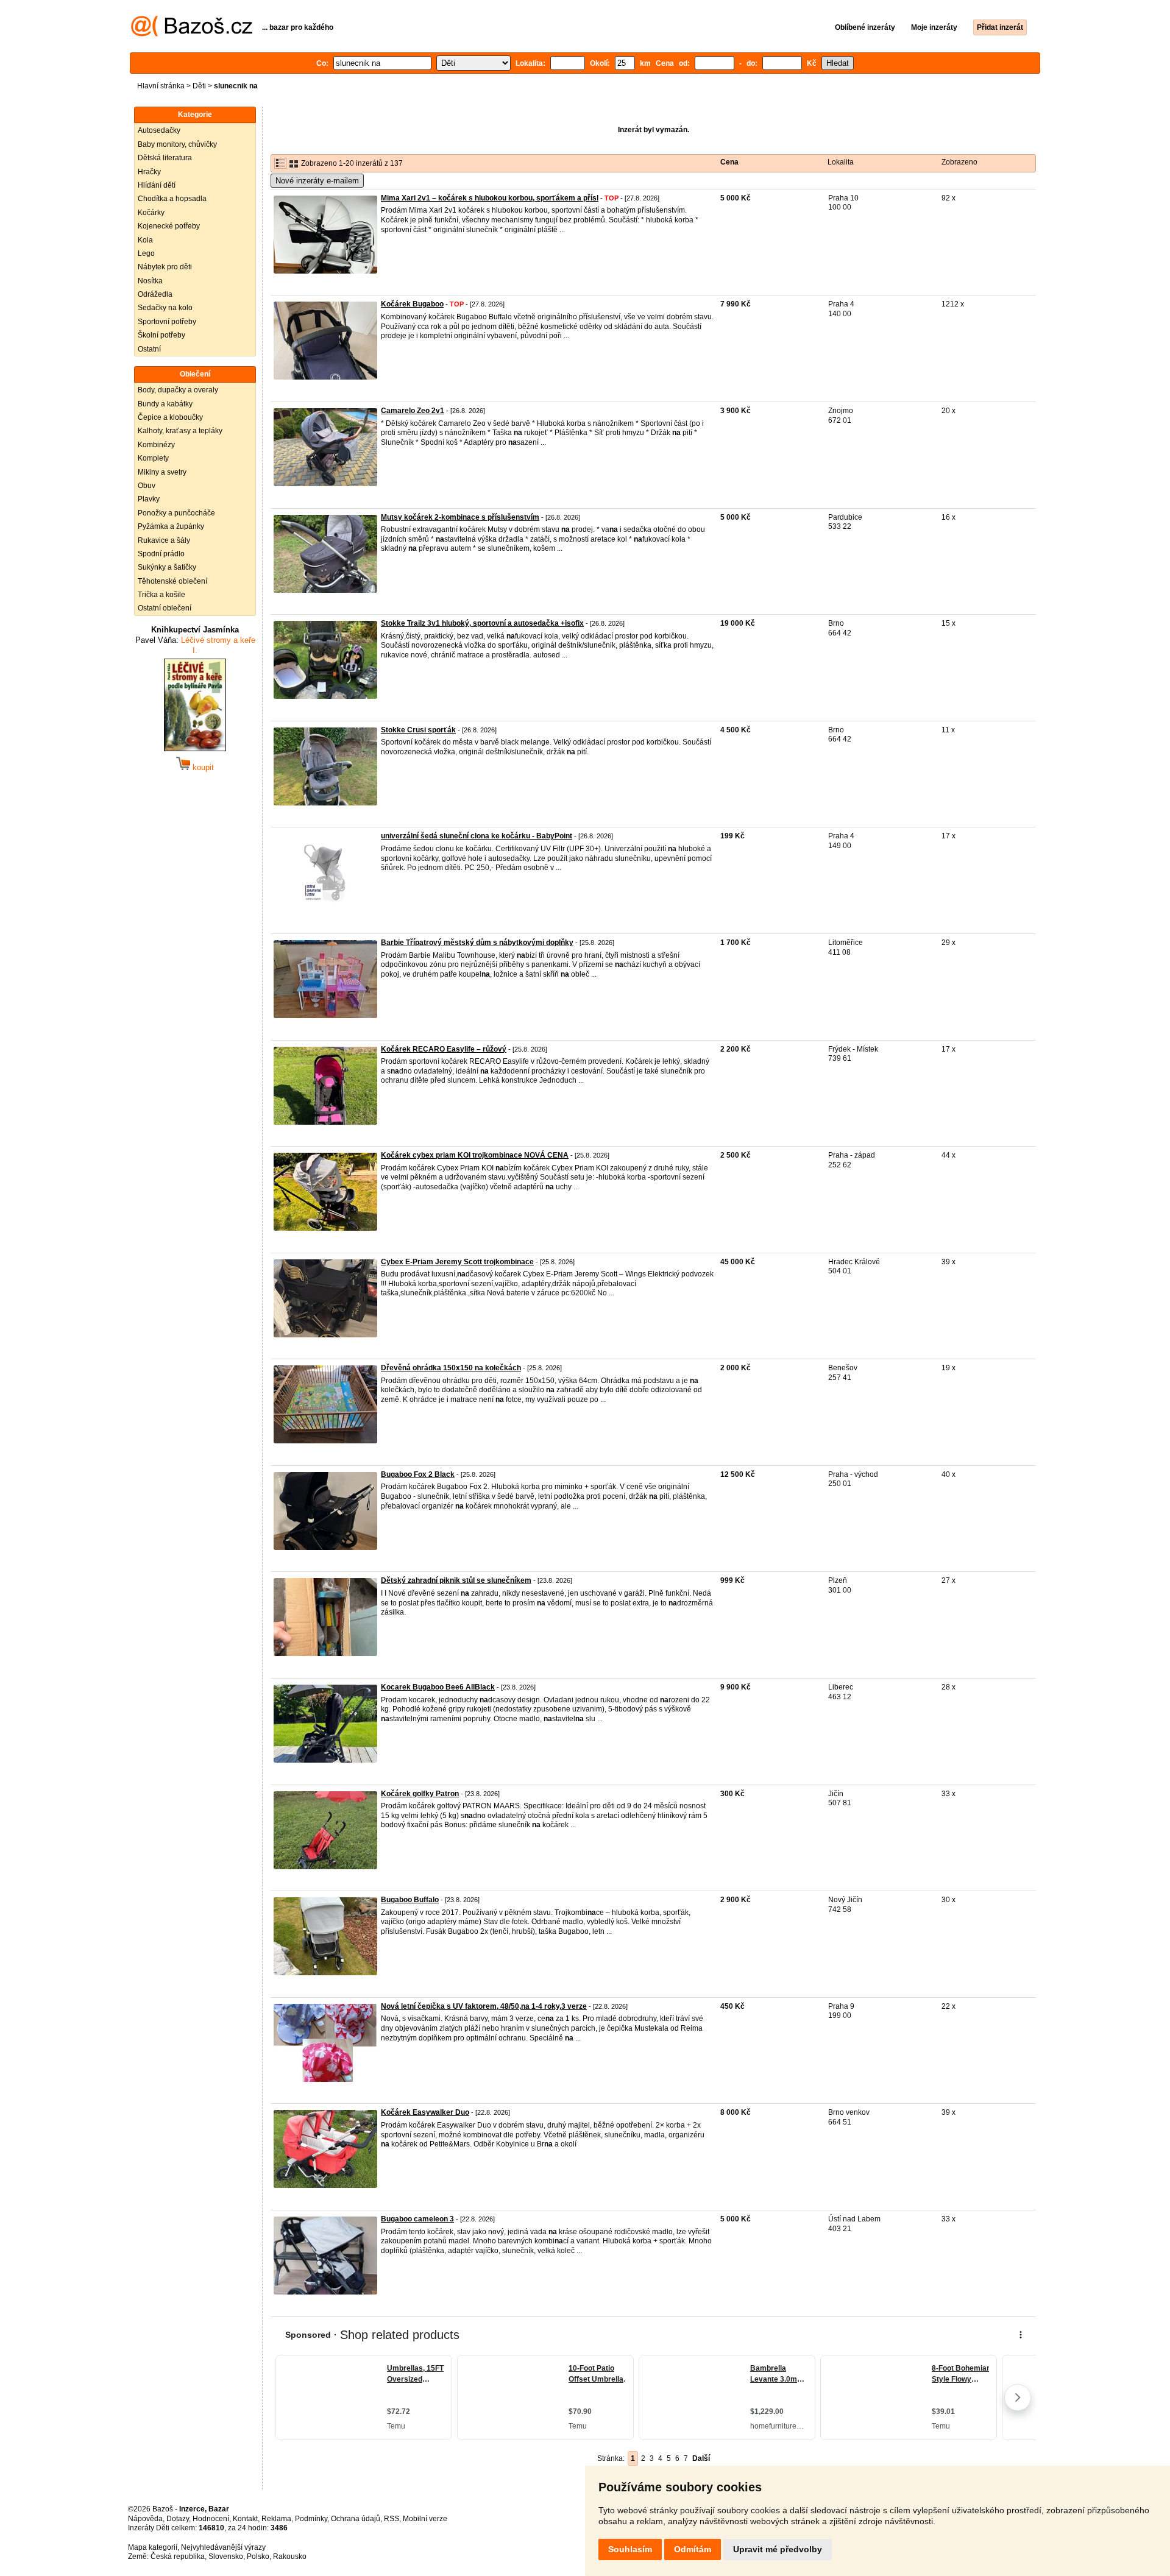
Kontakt (245, 2519)
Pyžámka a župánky (171, 526)
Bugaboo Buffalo (410, 1900)
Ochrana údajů (356, 2519)
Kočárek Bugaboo (412, 304)
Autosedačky (159, 130)
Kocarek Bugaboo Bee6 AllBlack (438, 1687)
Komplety (153, 458)
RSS (392, 2519)
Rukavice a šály (164, 540)
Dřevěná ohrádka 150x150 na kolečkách (451, 1368)
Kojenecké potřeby (169, 226)
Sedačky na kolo (165, 308)
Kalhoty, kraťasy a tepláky (180, 431)
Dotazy (178, 2519)
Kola (145, 240)
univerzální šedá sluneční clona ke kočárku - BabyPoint (477, 836)
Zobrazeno (959, 162)
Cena (729, 162)
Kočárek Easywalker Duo (425, 2112)
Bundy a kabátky (165, 404)
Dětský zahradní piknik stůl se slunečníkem (456, 1580)
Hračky (149, 172)
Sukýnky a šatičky (167, 567)
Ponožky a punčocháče (176, 513)
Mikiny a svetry (162, 472)
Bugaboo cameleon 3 (417, 2219)
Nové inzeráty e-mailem (317, 181)
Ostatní (149, 349)
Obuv (147, 486)
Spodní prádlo (161, 554)
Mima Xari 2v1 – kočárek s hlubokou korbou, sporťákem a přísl (490, 198)
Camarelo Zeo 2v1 (413, 411)
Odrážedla (155, 294)
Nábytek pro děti (165, 267)
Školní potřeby (161, 335)
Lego (146, 253)
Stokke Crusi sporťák (418, 730)
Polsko (258, 2557)
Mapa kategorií (153, 2547)
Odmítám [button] (693, 2549)
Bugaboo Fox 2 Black (418, 1474)
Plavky (149, 499)
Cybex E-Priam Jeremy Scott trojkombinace (457, 1262)
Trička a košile (161, 595)
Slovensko (226, 2557)
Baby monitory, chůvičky (177, 144)
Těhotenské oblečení (172, 581)
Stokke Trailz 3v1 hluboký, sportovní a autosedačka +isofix (482, 623)
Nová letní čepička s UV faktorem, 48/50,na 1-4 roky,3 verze (484, 2006)
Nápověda (145, 2519)
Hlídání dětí (157, 185)
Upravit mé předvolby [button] (778, 2549)
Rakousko (290, 2557)
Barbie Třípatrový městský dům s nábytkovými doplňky (477, 943)
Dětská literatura (165, 158)
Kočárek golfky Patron (420, 1794)
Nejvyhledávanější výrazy (223, 2547)
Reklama (276, 2519)
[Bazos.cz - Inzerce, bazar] (192, 34)
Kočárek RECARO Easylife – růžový (444, 1049)
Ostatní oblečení (165, 608)
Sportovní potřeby (167, 322)
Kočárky (151, 213)
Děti (199, 86)
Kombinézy (156, 445)
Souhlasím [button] (630, 2549)
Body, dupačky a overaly (178, 390)
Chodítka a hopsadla (172, 199)
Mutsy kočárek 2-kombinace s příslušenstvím (460, 517)
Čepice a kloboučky (170, 417)
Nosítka (150, 281)
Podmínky (311, 2519)
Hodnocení (211, 2519)
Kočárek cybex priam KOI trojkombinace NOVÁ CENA (475, 1155)
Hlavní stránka (161, 86)
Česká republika (178, 2557)
